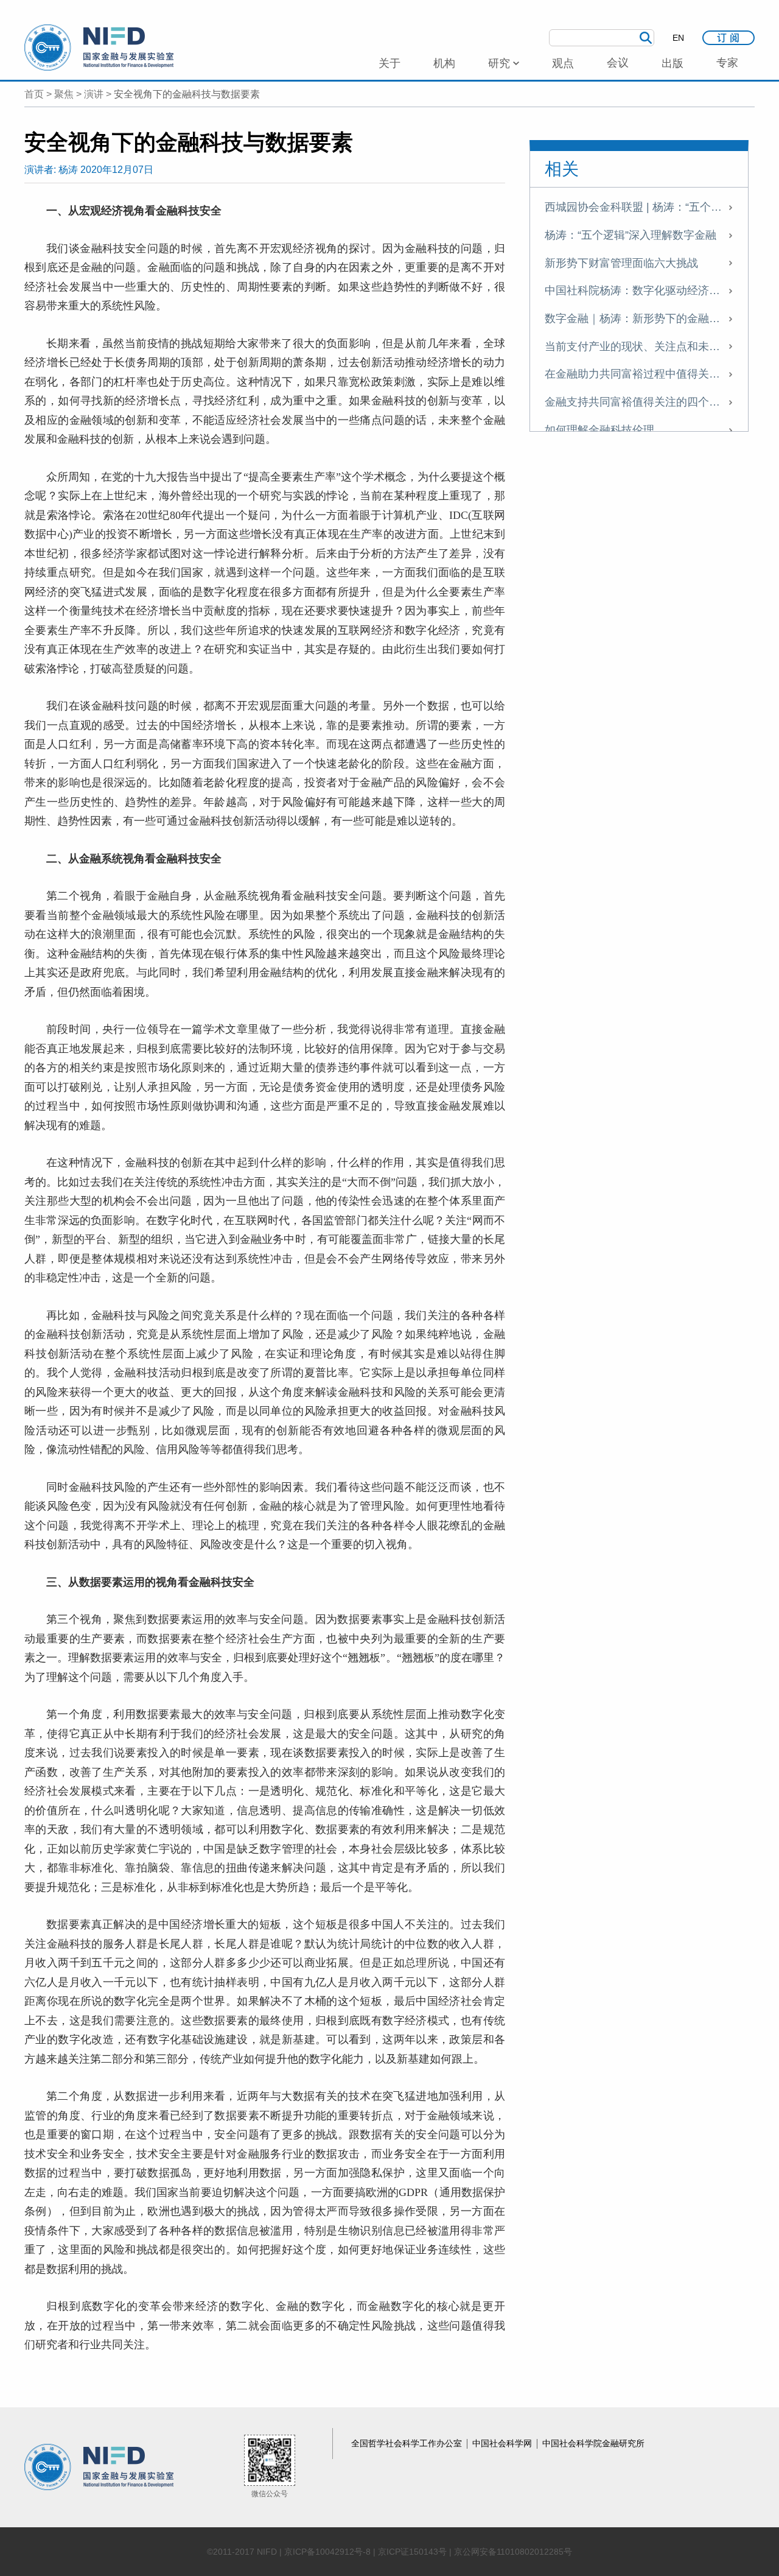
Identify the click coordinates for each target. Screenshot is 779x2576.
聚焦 (64, 94)
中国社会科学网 (503, 2443)
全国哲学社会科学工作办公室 (408, 2443)
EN (678, 38)
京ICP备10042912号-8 (327, 2552)
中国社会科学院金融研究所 (593, 2443)
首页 (34, 94)
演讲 (94, 94)
